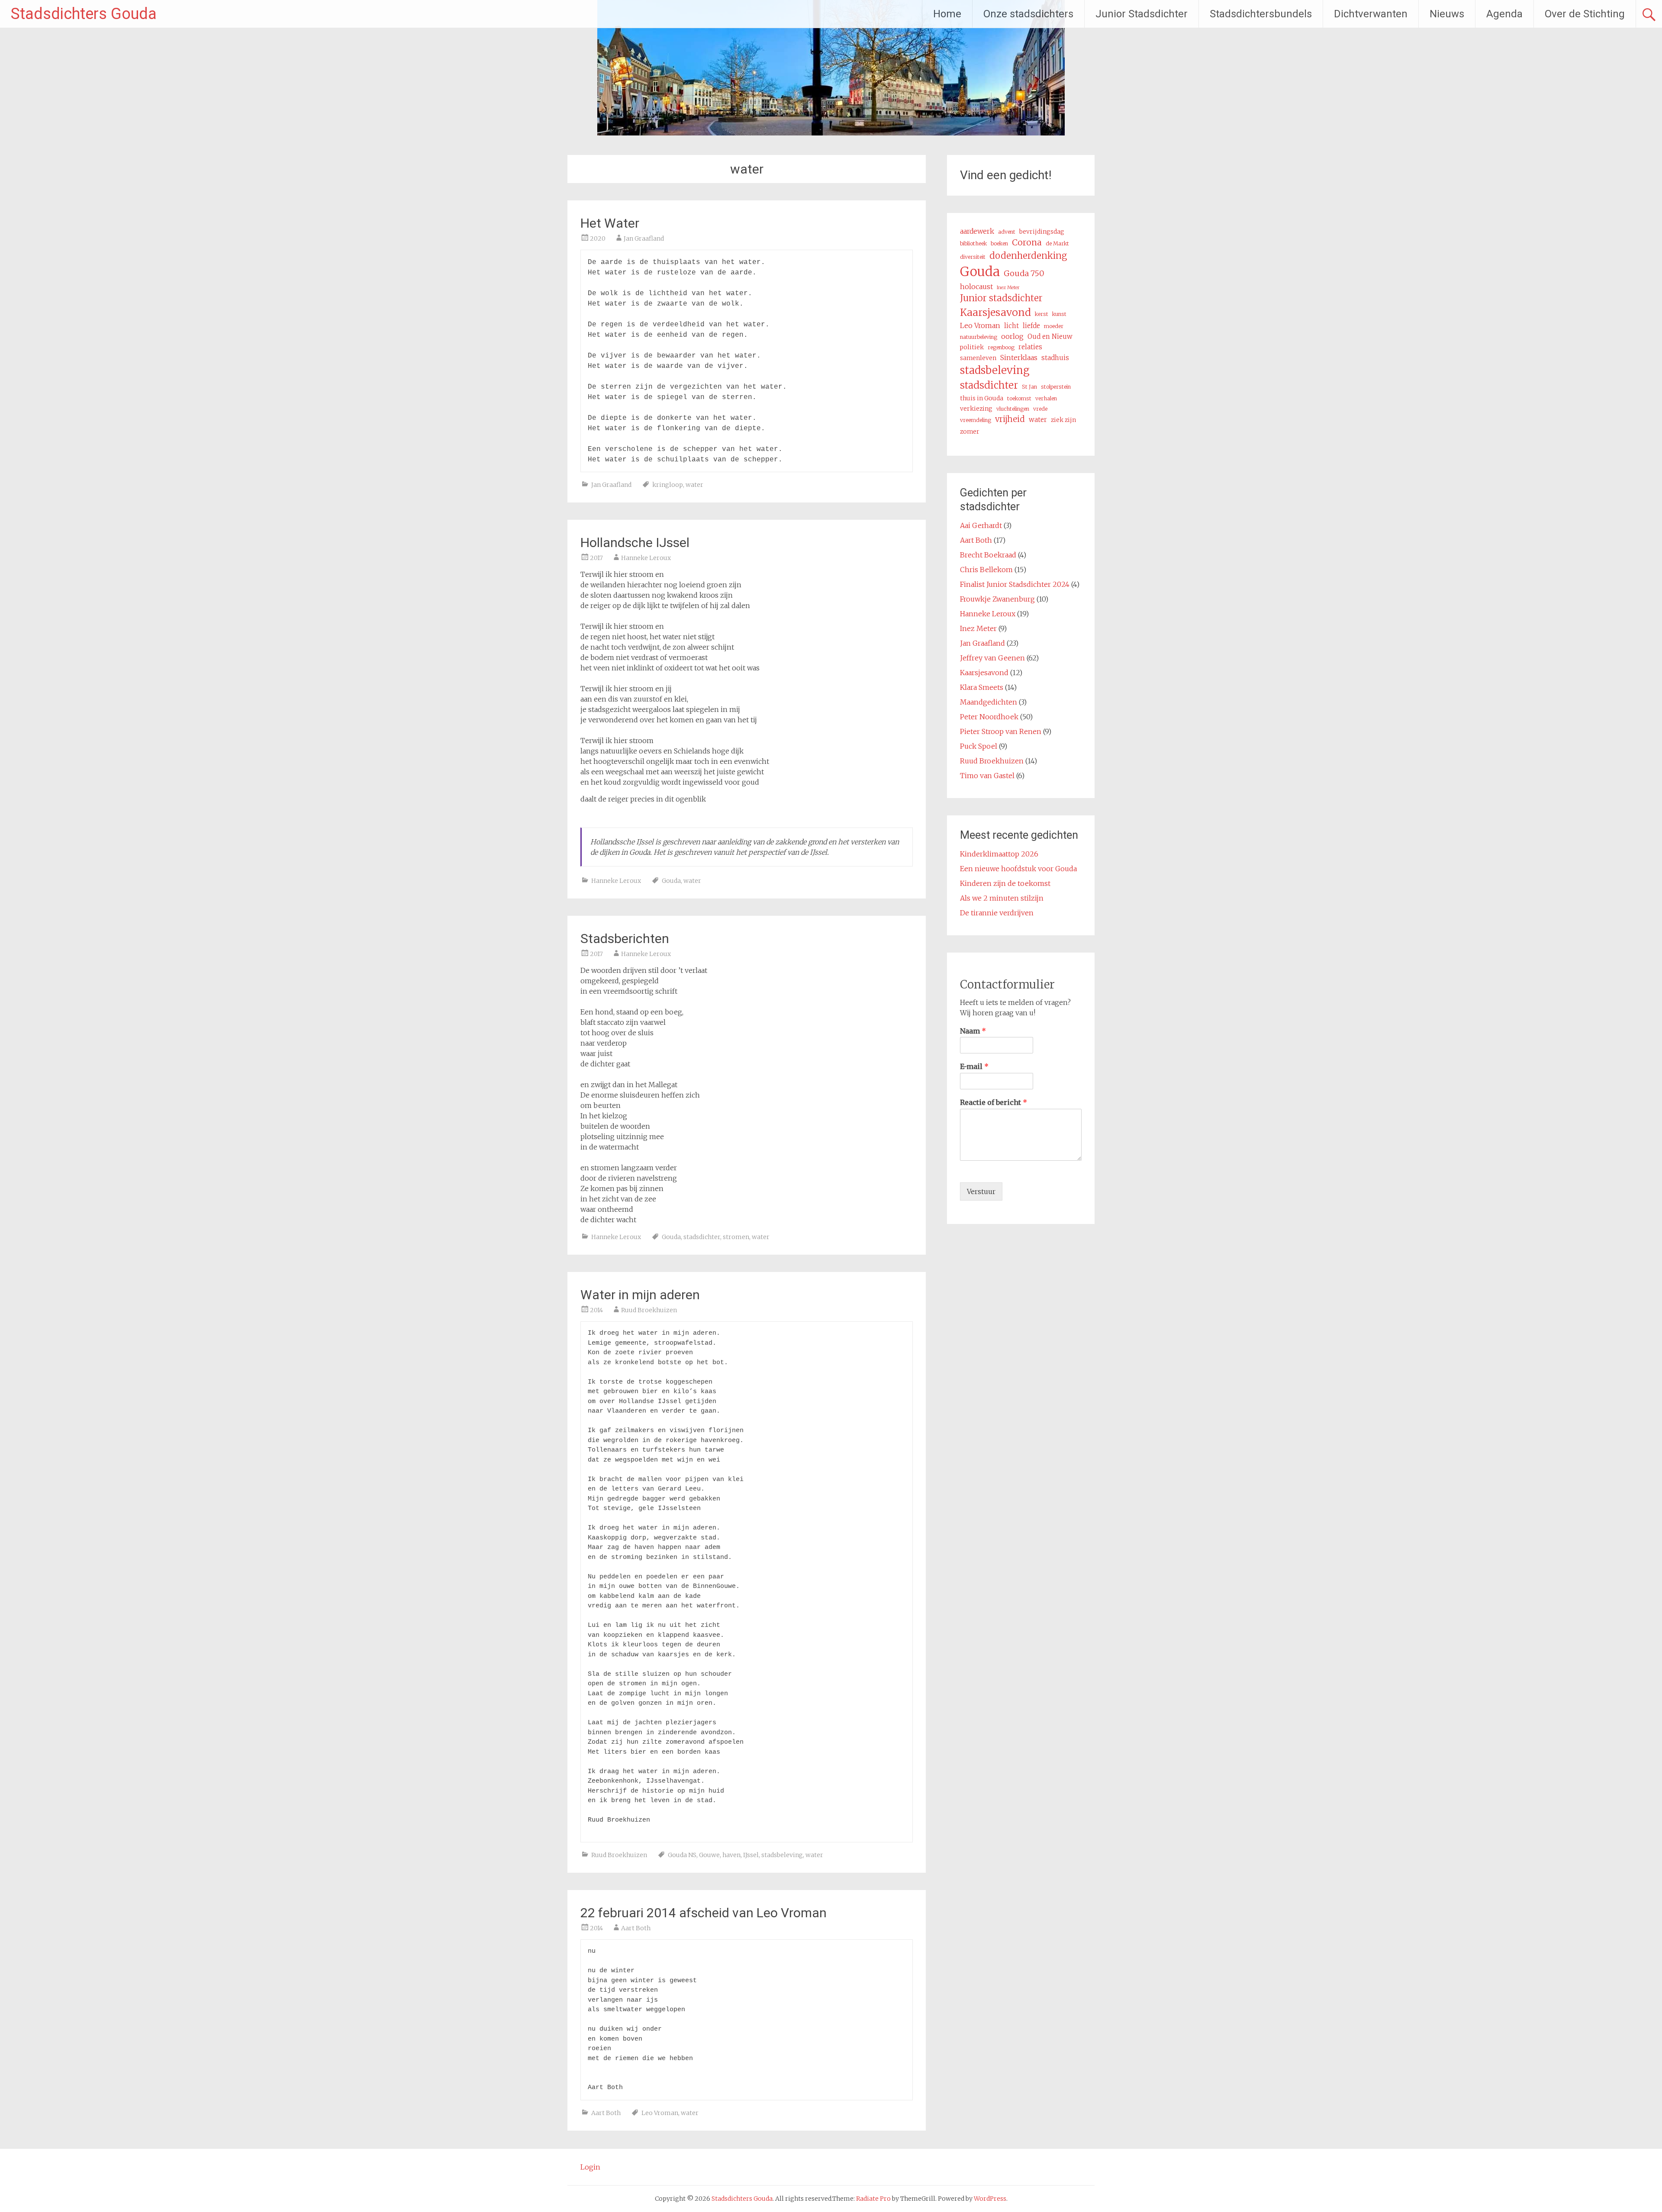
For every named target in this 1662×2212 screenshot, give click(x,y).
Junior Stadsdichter (1142, 14)
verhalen (1046, 398)
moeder (1054, 326)
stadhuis (1055, 358)
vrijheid (1010, 419)
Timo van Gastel (987, 776)
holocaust (976, 287)
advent (1007, 232)
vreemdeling (976, 420)
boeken (999, 243)
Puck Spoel (979, 746)
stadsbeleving (782, 1855)
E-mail (974, 1066)
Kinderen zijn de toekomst (1005, 883)
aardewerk (977, 231)
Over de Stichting (1585, 14)
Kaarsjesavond (995, 312)
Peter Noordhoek (989, 717)
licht (1011, 326)
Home (947, 14)
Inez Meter (1008, 288)
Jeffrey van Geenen (992, 658)
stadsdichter (702, 1237)
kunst (1059, 314)
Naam (973, 1031)
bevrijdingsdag (1042, 232)
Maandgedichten (989, 702)
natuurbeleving (979, 337)
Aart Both (636, 1928)
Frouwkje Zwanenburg (997, 599)
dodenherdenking (1028, 256)
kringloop (668, 485)
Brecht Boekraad (988, 555)
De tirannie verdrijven (997, 913)
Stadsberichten (625, 939)
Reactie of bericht (994, 1102)
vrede (1040, 409)
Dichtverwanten (1371, 14)
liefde (1031, 326)
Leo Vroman (660, 2113)
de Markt (1057, 243)
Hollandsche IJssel (635, 543)
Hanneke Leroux (646, 558)
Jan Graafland (644, 238)
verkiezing (976, 409)
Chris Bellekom (986, 570)
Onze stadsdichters (1028, 14)
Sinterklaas (1019, 357)
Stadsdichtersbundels (1261, 14)
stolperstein (1056, 387)
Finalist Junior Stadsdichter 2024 (1015, 584)
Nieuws (1447, 14)
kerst (1042, 314)
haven (731, 1855)
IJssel (751, 1855)
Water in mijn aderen (640, 1295)
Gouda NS (682, 1855)
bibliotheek (973, 243)
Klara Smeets (982, 687)
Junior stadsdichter (1001, 298)
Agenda (1504, 14)
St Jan (1029, 387)
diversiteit (973, 257)
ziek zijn (1063, 420)
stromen (736, 1237)
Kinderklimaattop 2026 (999, 854)
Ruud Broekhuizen (649, 1310)
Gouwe (709, 1855)
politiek (972, 347)
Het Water (610, 223)
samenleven (978, 358)
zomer (970, 431)
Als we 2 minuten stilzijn (1002, 898)
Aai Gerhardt (981, 525)
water (694, 485)
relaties (1030, 347)
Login (590, 2167)
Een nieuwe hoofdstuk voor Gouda (1018, 869)
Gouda (671, 881)
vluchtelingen (1013, 409)
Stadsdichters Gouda (84, 14)
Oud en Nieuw (1050, 336)
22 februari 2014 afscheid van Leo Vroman (704, 1913)
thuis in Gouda (982, 398)
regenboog (1001, 347)
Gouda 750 (1024, 273)
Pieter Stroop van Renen (1001, 731)
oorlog (1012, 336)
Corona (1027, 242)
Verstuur (981, 1191)
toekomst (1019, 398)
